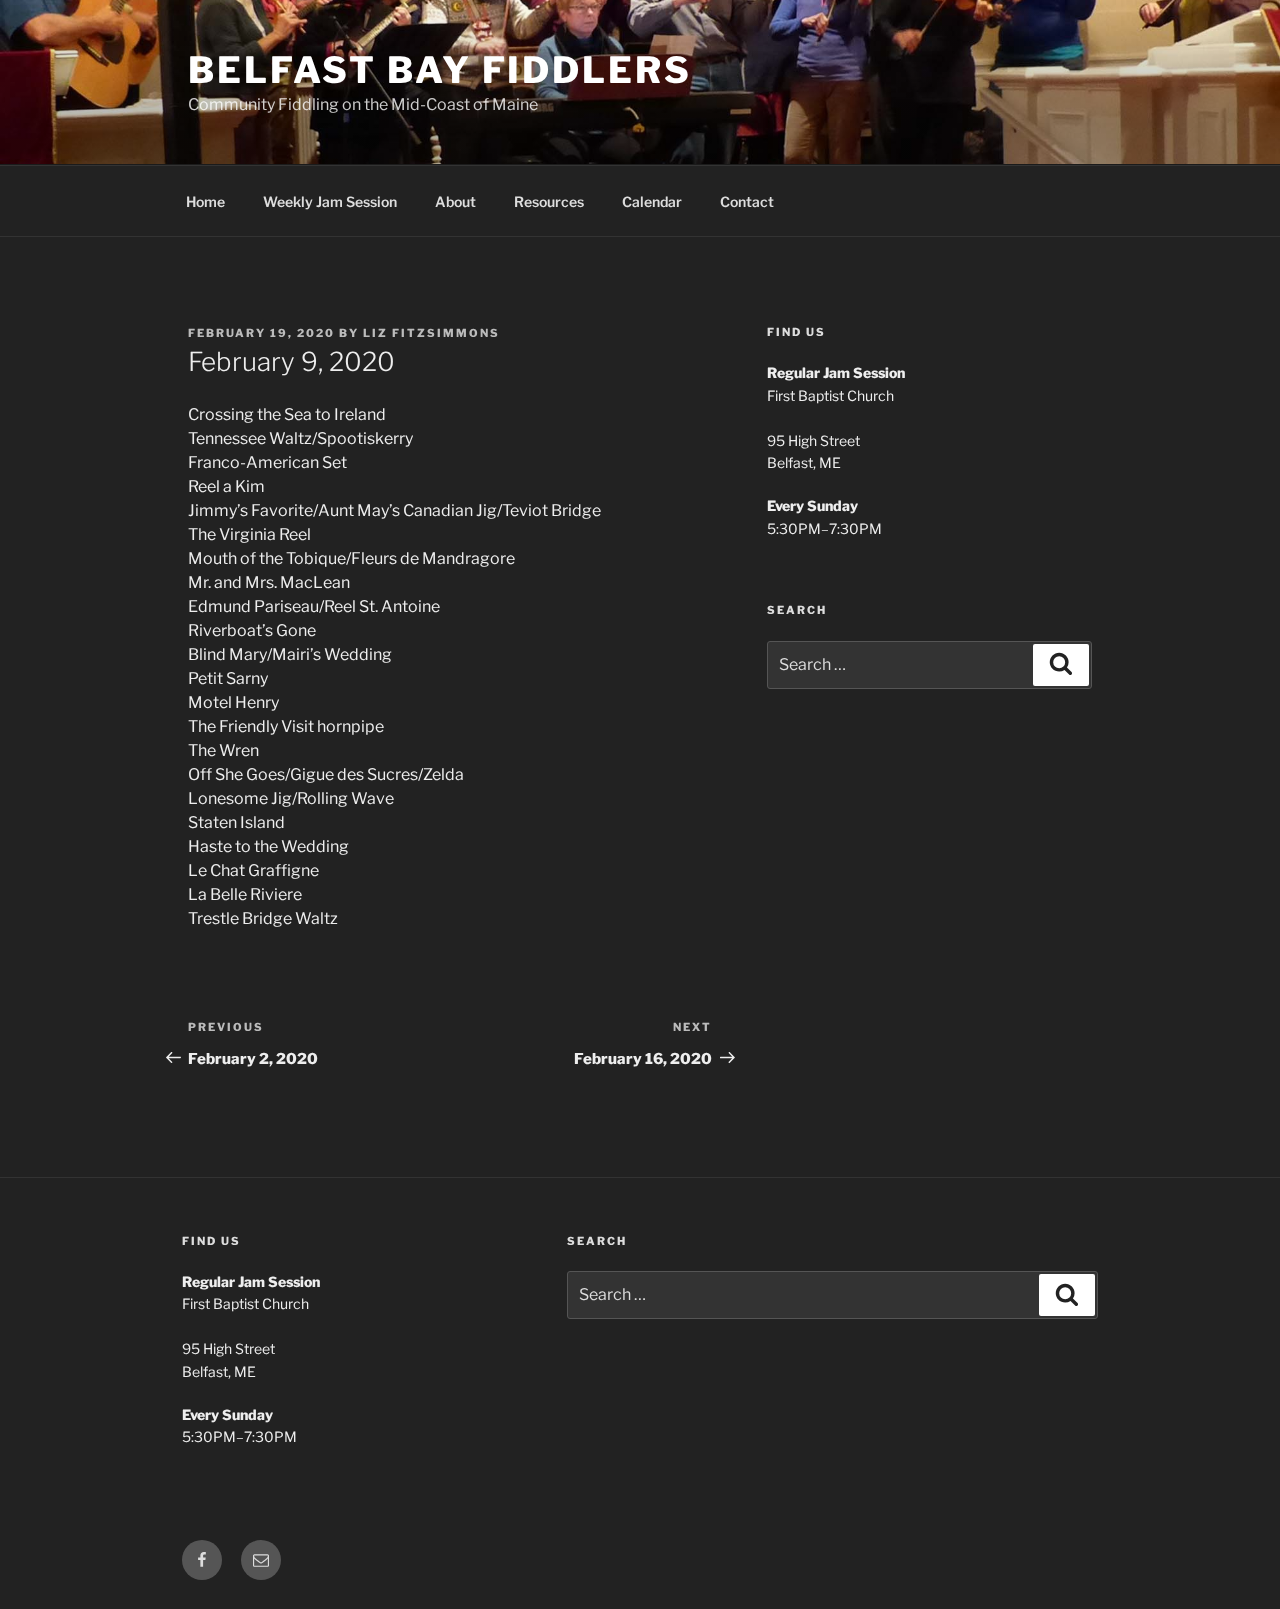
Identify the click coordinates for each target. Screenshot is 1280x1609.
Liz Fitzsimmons (431, 333)
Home (205, 201)
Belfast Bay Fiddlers (440, 70)
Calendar (652, 201)
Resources (549, 201)
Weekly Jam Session (330, 201)
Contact (747, 201)
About (455, 201)
